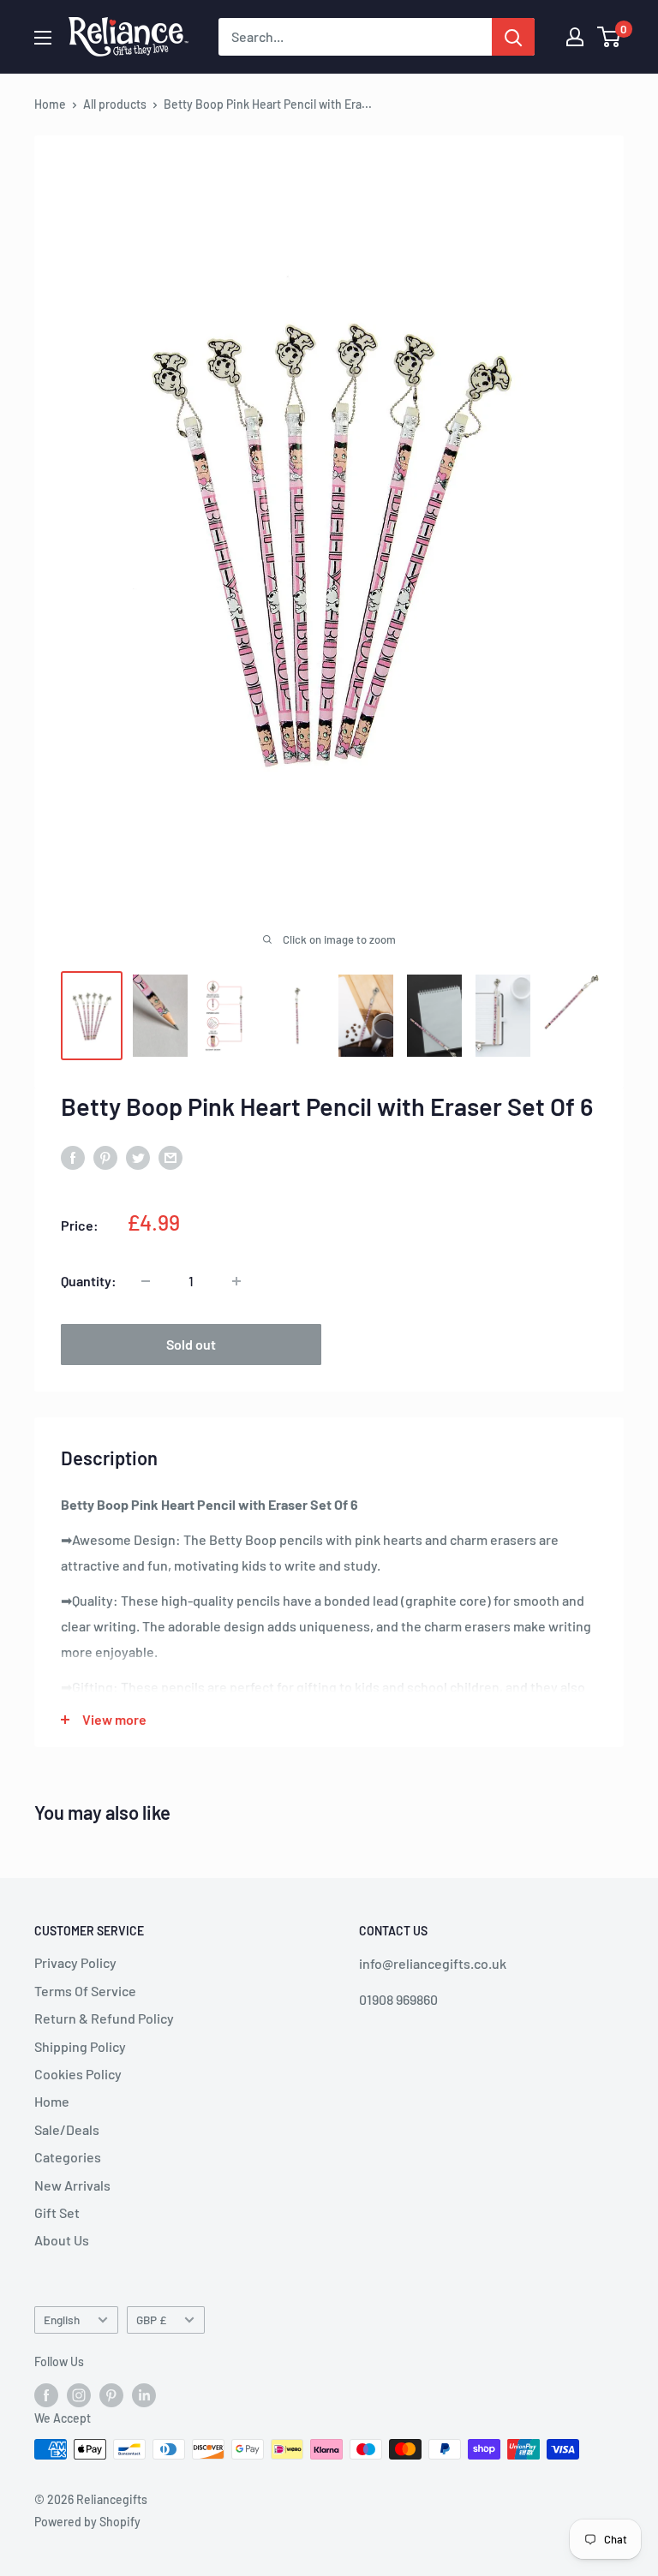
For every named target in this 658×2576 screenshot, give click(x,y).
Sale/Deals (67, 2129)
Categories (68, 2157)
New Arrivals (72, 2185)
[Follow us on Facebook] (46, 2394)
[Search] (513, 37)
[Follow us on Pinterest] (111, 2394)
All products (115, 104)
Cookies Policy (78, 2074)
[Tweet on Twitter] (138, 1157)
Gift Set (57, 2212)
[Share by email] (170, 1157)
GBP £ (151, 2320)
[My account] (575, 37)
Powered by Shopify (87, 2522)
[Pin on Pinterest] (105, 1157)
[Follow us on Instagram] (79, 2394)
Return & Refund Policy (104, 2018)
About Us (62, 2240)
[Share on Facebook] (73, 1157)
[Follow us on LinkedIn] (144, 2394)
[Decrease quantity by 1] (146, 1281)
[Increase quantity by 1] (236, 1281)
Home (50, 104)
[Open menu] (43, 38)
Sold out (191, 1344)
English (62, 2320)
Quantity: (89, 1281)
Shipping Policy (80, 2046)
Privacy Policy (75, 1962)
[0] (610, 37)
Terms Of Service (85, 1991)
